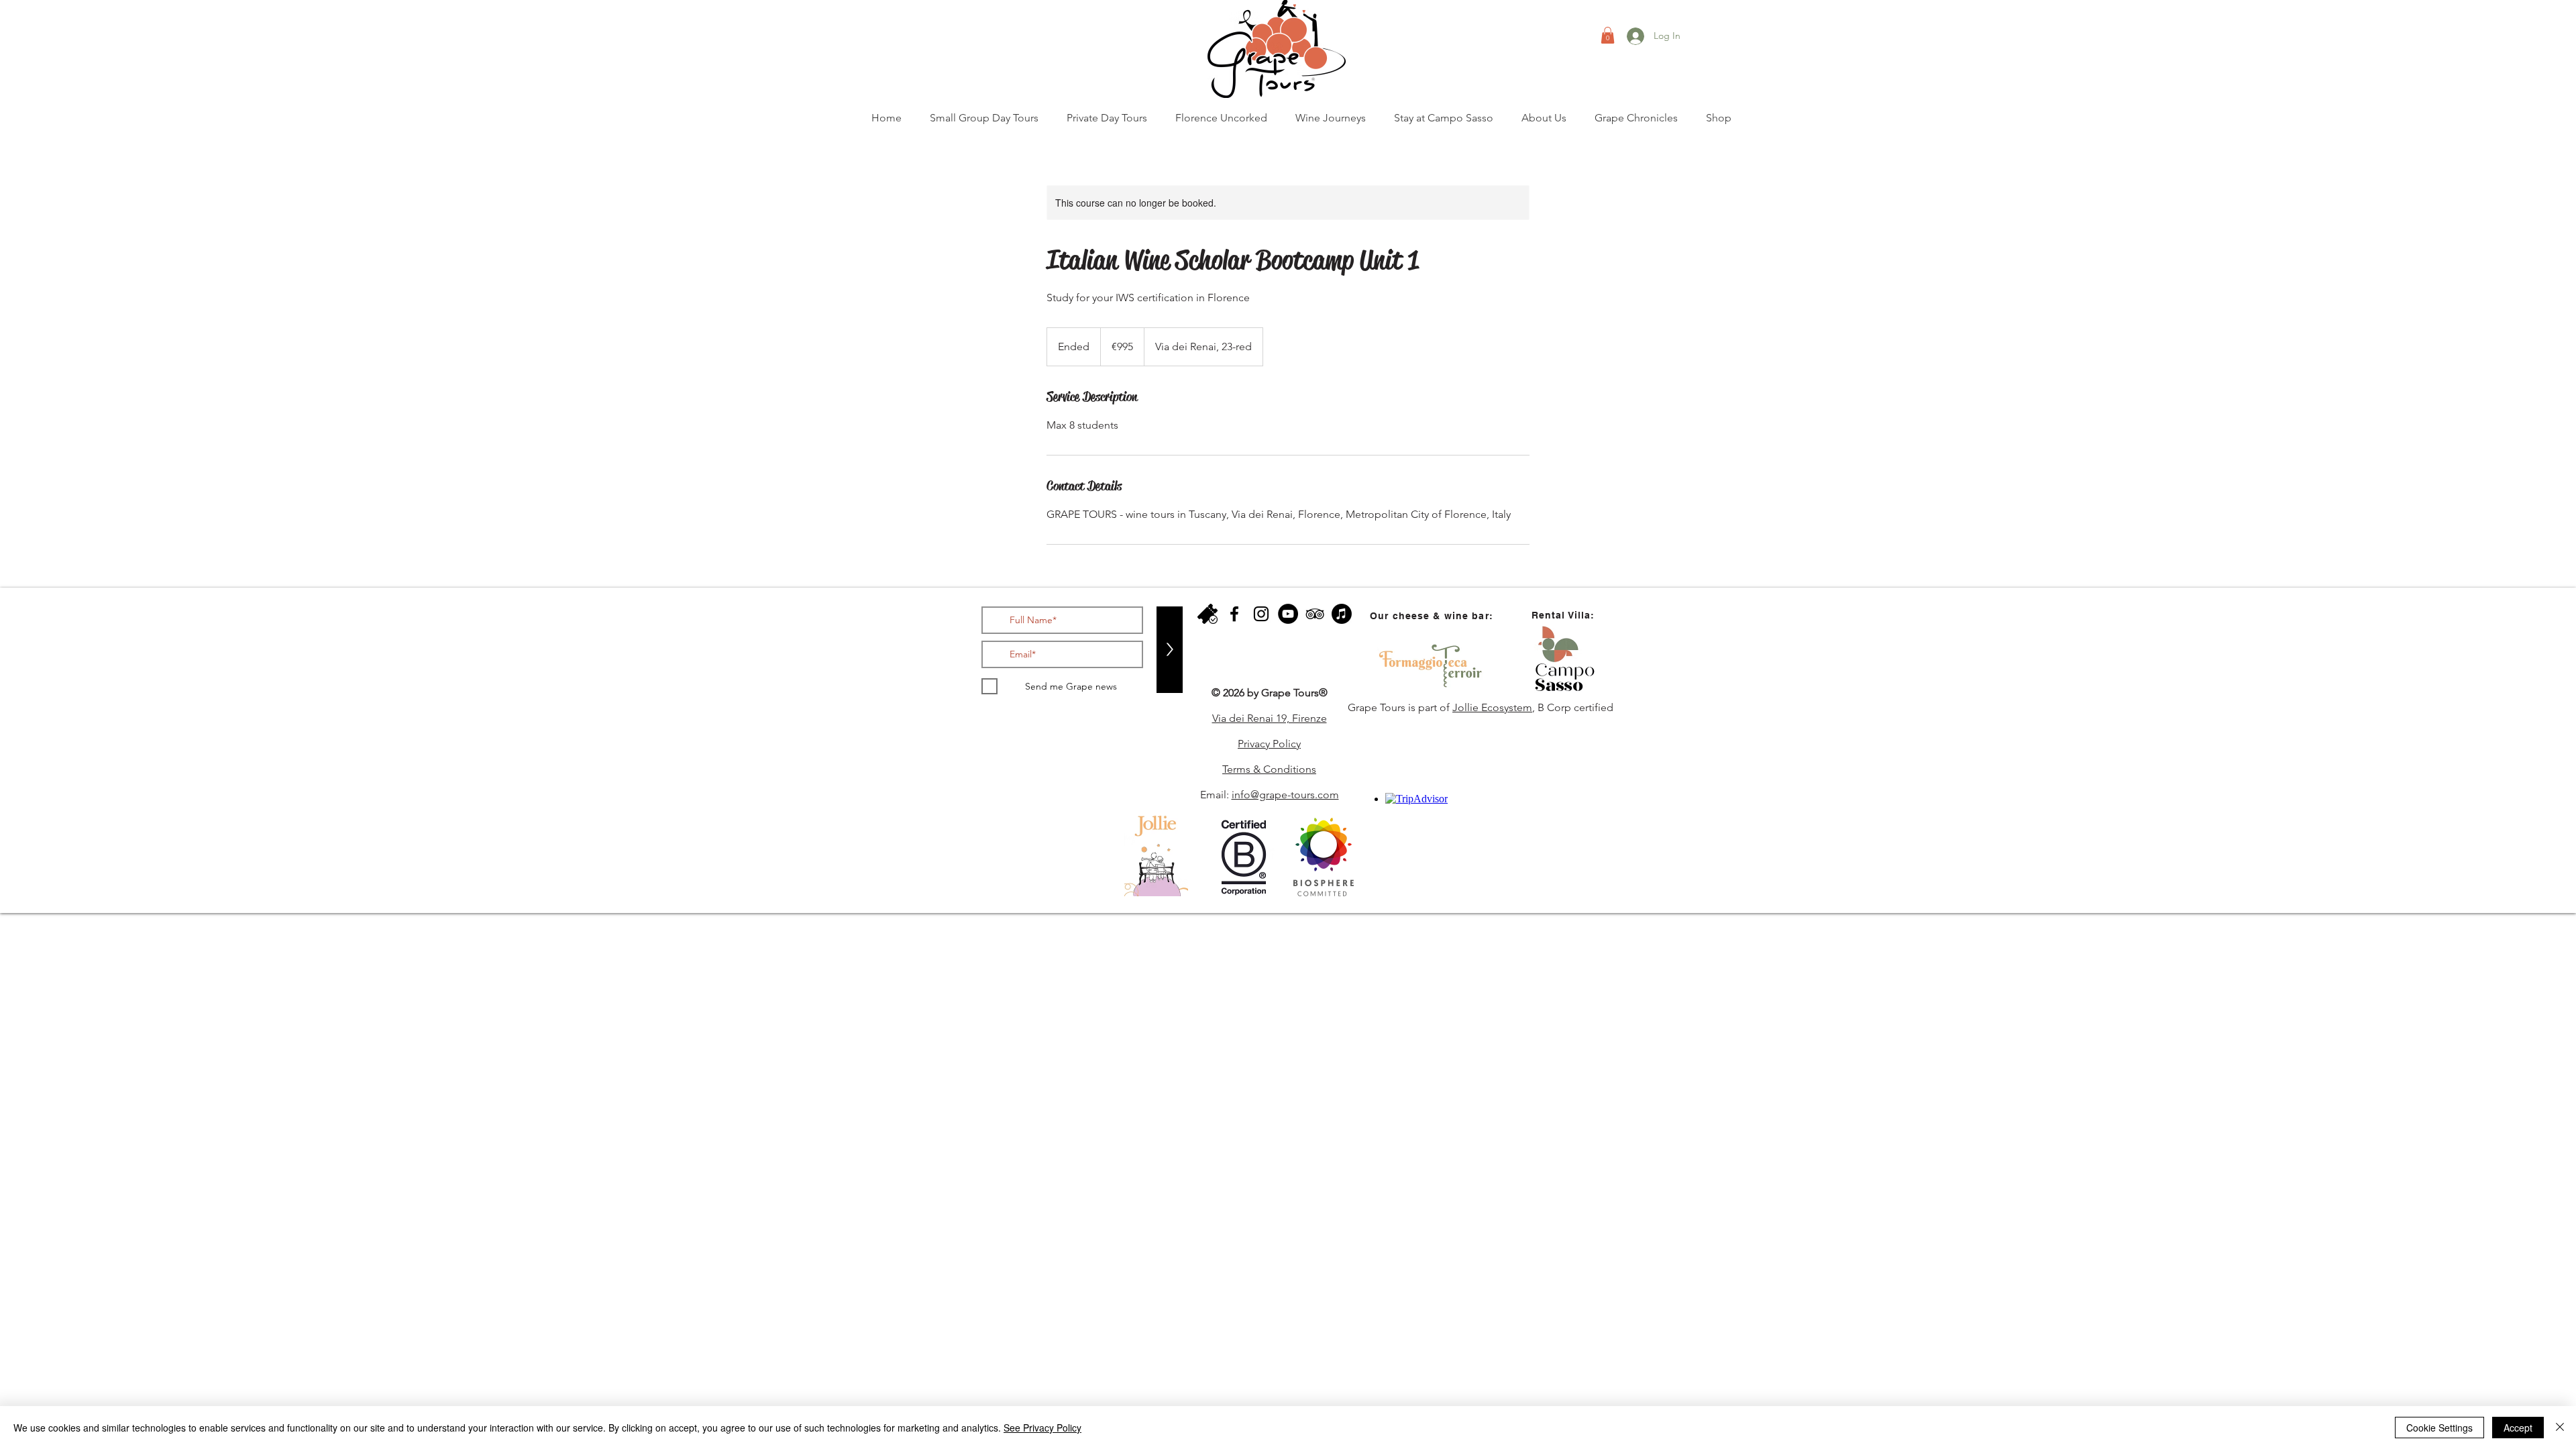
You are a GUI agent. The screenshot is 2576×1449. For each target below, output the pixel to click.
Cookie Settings (2439, 1428)
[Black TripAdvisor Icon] (1315, 614)
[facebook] (1234, 614)
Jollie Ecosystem (1492, 707)
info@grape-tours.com (1285, 795)
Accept (2518, 1428)
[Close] (2560, 1428)
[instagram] (1261, 614)
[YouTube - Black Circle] (1288, 614)
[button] (1608, 35)
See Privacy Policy (1042, 1428)
